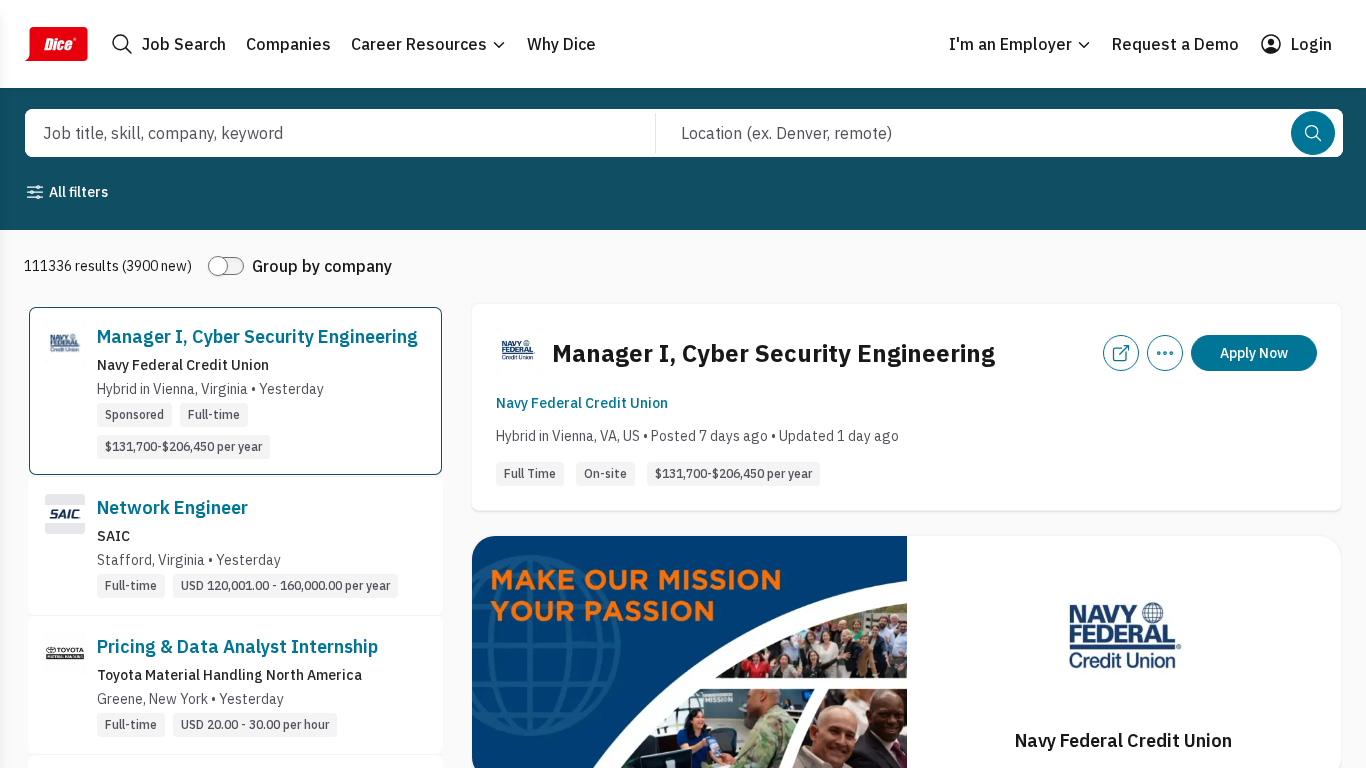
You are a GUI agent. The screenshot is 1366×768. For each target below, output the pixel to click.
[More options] (1165, 353)
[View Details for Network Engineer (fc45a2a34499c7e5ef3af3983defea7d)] (235, 546)
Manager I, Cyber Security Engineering (257, 336)
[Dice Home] (56, 44)
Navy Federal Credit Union (582, 403)
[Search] (1313, 133)
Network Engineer (172, 507)
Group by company (322, 266)
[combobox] (318, 133)
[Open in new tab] (1121, 353)
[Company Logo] (65, 391)
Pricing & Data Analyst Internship (237, 646)
